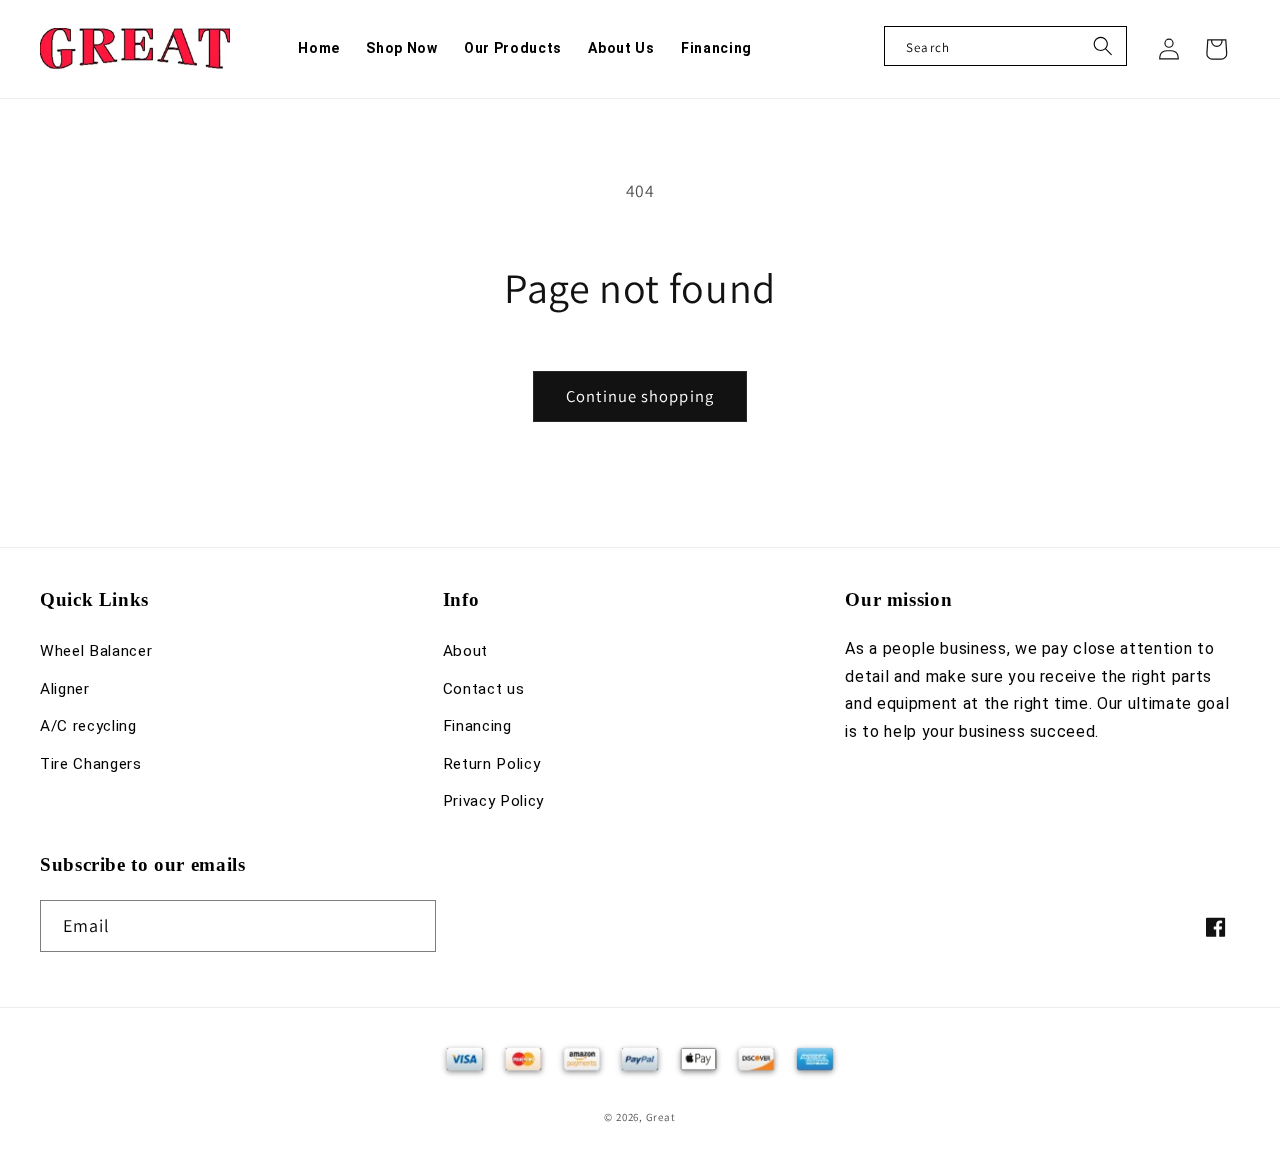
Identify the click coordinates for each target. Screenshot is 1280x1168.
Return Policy (492, 764)
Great (661, 1117)
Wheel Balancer (96, 651)
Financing (477, 726)
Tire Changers (91, 764)
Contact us (484, 689)
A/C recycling (88, 726)
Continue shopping (640, 396)
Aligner (65, 689)
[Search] (1103, 46)
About (465, 651)
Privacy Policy (493, 801)
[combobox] (1005, 46)
